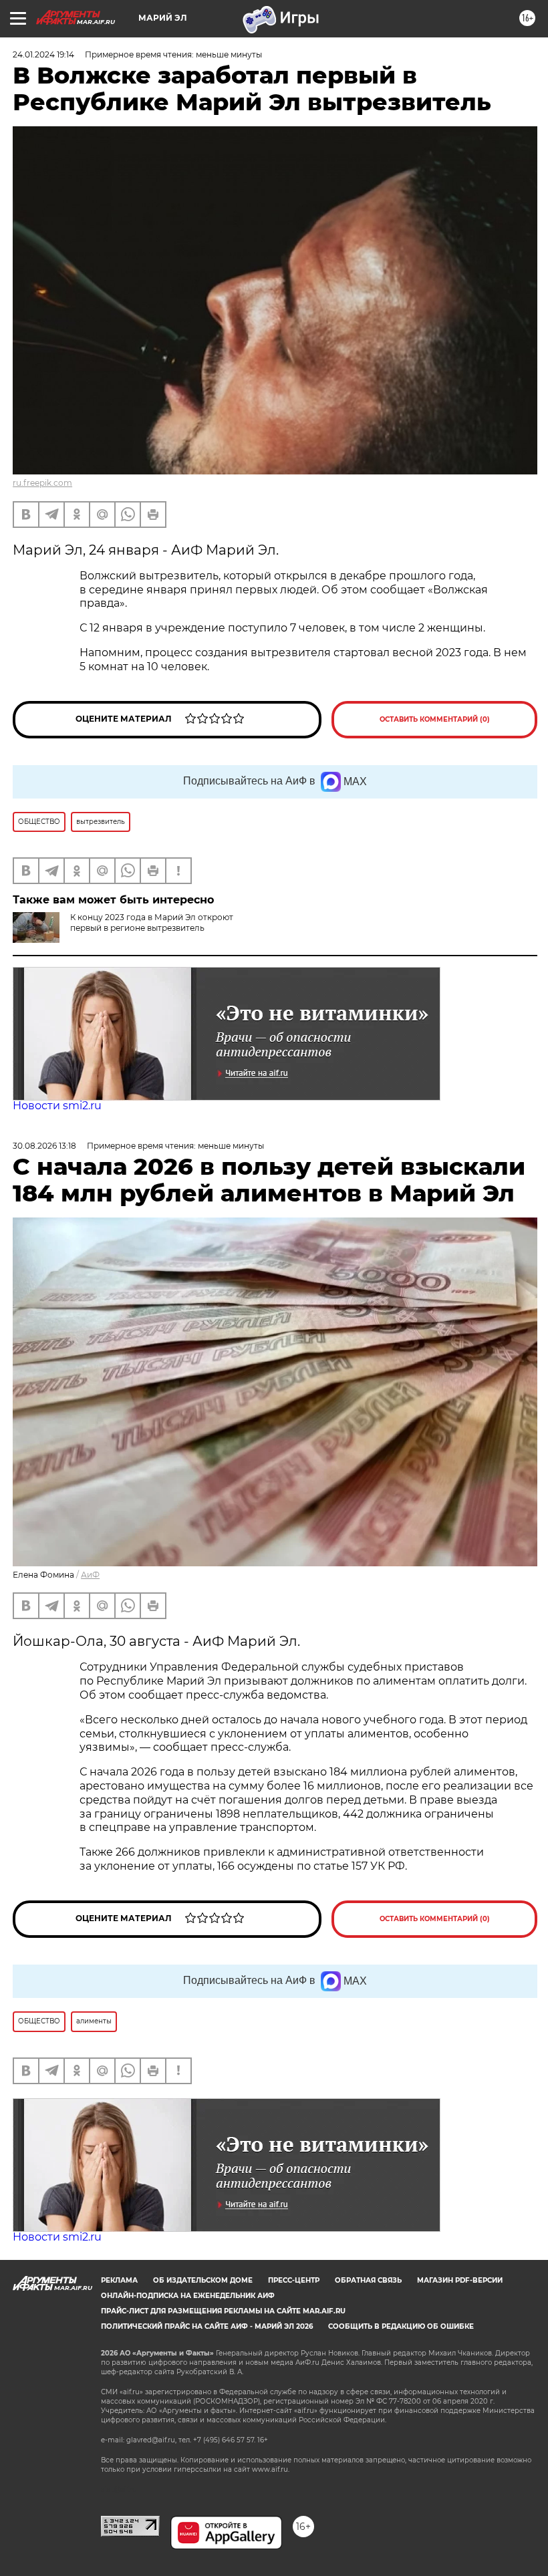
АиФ (90, 1575)
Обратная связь (368, 2280)
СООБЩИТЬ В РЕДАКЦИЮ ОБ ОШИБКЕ (401, 2326)
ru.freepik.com (42, 483)
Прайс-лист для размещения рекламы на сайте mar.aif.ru (223, 2311)
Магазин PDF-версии (460, 2280)
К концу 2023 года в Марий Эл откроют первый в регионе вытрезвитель (152, 922)
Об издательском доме (203, 2280)
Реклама (119, 2280)
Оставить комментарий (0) (435, 719)
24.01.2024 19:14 (43, 54)
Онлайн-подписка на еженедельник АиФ (188, 2296)
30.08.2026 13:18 (44, 1146)
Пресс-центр (294, 2280)
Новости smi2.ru (57, 1106)
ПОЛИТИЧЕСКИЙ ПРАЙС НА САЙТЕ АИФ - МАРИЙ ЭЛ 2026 (207, 2326)
